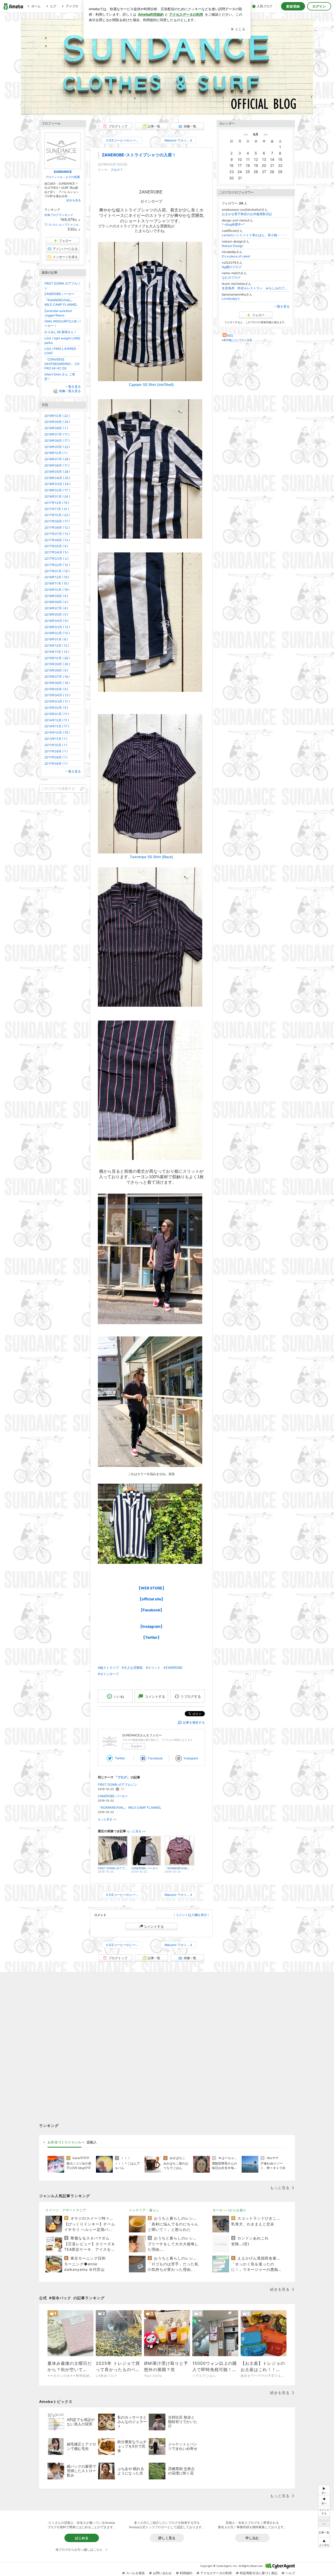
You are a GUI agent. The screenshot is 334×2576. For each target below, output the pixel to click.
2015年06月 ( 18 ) (57, 683)
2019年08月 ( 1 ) (56, 428)
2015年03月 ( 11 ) (57, 701)
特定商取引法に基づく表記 (259, 2573)
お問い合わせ (162, 2573)
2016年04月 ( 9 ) (56, 621)
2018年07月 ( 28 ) (57, 459)
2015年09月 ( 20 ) (57, 664)
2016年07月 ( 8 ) (56, 608)
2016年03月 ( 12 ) (57, 627)
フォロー (136, 1746)
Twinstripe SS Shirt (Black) (151, 857)
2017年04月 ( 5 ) (56, 552)
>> (266, 134)
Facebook (156, 1758)
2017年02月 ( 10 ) (57, 565)
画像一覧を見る (70, 391)
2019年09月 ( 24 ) (57, 422)
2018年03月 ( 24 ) (57, 484)
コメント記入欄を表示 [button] (191, 1915)
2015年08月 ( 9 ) (56, 670)
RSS (230, 336)
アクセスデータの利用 (216, 2573)
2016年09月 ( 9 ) (56, 596)
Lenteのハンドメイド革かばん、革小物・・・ (254, 235)
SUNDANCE (167, 67)
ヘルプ (290, 2573)
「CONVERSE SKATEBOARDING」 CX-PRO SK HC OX (62, 364)
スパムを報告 (135, 2573)
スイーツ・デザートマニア (66, 2210)
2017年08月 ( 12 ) (57, 527)
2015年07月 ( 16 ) (57, 677)
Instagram (191, 1758)
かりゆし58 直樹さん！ (61, 332)
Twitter (120, 1758)
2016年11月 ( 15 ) (57, 583)
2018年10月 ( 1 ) (56, 453)
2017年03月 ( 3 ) (56, 559)
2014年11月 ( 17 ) (57, 726)
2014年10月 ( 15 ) (57, 732)
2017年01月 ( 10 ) (57, 571)
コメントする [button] (155, 1696)
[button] (324, 2542)
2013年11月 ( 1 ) (56, 739)
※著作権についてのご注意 (237, 340)
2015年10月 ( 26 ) (57, 658)
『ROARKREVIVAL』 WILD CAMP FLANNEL (130, 1808)
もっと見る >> (107, 1819)
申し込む (252, 2538)
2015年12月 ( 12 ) (57, 646)
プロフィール (54, 177)
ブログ (115, 170)
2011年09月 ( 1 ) (56, 751)
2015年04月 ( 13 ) (57, 695)
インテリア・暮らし (144, 2210)
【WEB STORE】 (151, 1588)
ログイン (319, 6)
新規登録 (293, 6)
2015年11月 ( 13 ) (57, 652)
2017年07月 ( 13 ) (57, 534)
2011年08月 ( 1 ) (56, 757)
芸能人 (92, 2142)
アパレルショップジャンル (62, 225)
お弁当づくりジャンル (64, 2142)
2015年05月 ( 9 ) (56, 689)
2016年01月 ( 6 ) (56, 639)
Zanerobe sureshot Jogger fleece (58, 313)
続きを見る (74, 200)
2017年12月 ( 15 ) (57, 503)
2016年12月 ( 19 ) (57, 577)
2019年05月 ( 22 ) (57, 447)
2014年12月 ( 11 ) (57, 720)
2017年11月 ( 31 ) (57, 509)
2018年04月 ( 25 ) (57, 478)
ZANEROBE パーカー (113, 1796)
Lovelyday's (231, 299)
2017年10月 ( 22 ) (57, 515)
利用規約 (186, 2573)
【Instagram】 (151, 1626)
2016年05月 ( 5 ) (56, 614)
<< (246, 134)
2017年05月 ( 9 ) (56, 546)
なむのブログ (231, 277)
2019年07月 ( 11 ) (57, 434)
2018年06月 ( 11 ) (57, 465)
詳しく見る (167, 2538)
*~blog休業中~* (233, 224)
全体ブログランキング (59, 215)
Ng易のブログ (232, 267)
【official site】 (151, 1599)
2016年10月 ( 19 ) (57, 590)
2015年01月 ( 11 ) (57, 714)
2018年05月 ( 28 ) (57, 472)
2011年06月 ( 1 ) (56, 764)
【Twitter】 (151, 1637)
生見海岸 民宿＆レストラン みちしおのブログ (256, 288)
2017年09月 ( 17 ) (57, 521)
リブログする (191, 1696)
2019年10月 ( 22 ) (57, 416)
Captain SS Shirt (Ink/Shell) (151, 385)
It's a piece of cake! (236, 256)
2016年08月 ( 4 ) (56, 602)
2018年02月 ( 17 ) (57, 490)
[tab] (64, 2142)
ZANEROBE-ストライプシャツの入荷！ (139, 155)
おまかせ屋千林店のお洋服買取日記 (247, 214)
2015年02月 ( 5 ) (56, 708)
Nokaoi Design (232, 246)
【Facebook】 (151, 1610)
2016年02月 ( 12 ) (57, 633)
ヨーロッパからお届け (229, 2210)
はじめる (82, 2538)
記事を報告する (194, 1722)
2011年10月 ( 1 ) (56, 745)
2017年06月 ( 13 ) (57, 540)
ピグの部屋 (73, 177)
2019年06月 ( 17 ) (57, 441)
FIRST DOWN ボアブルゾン (117, 1785)
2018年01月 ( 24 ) (57, 496)
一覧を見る (282, 306)
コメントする (154, 1926)
